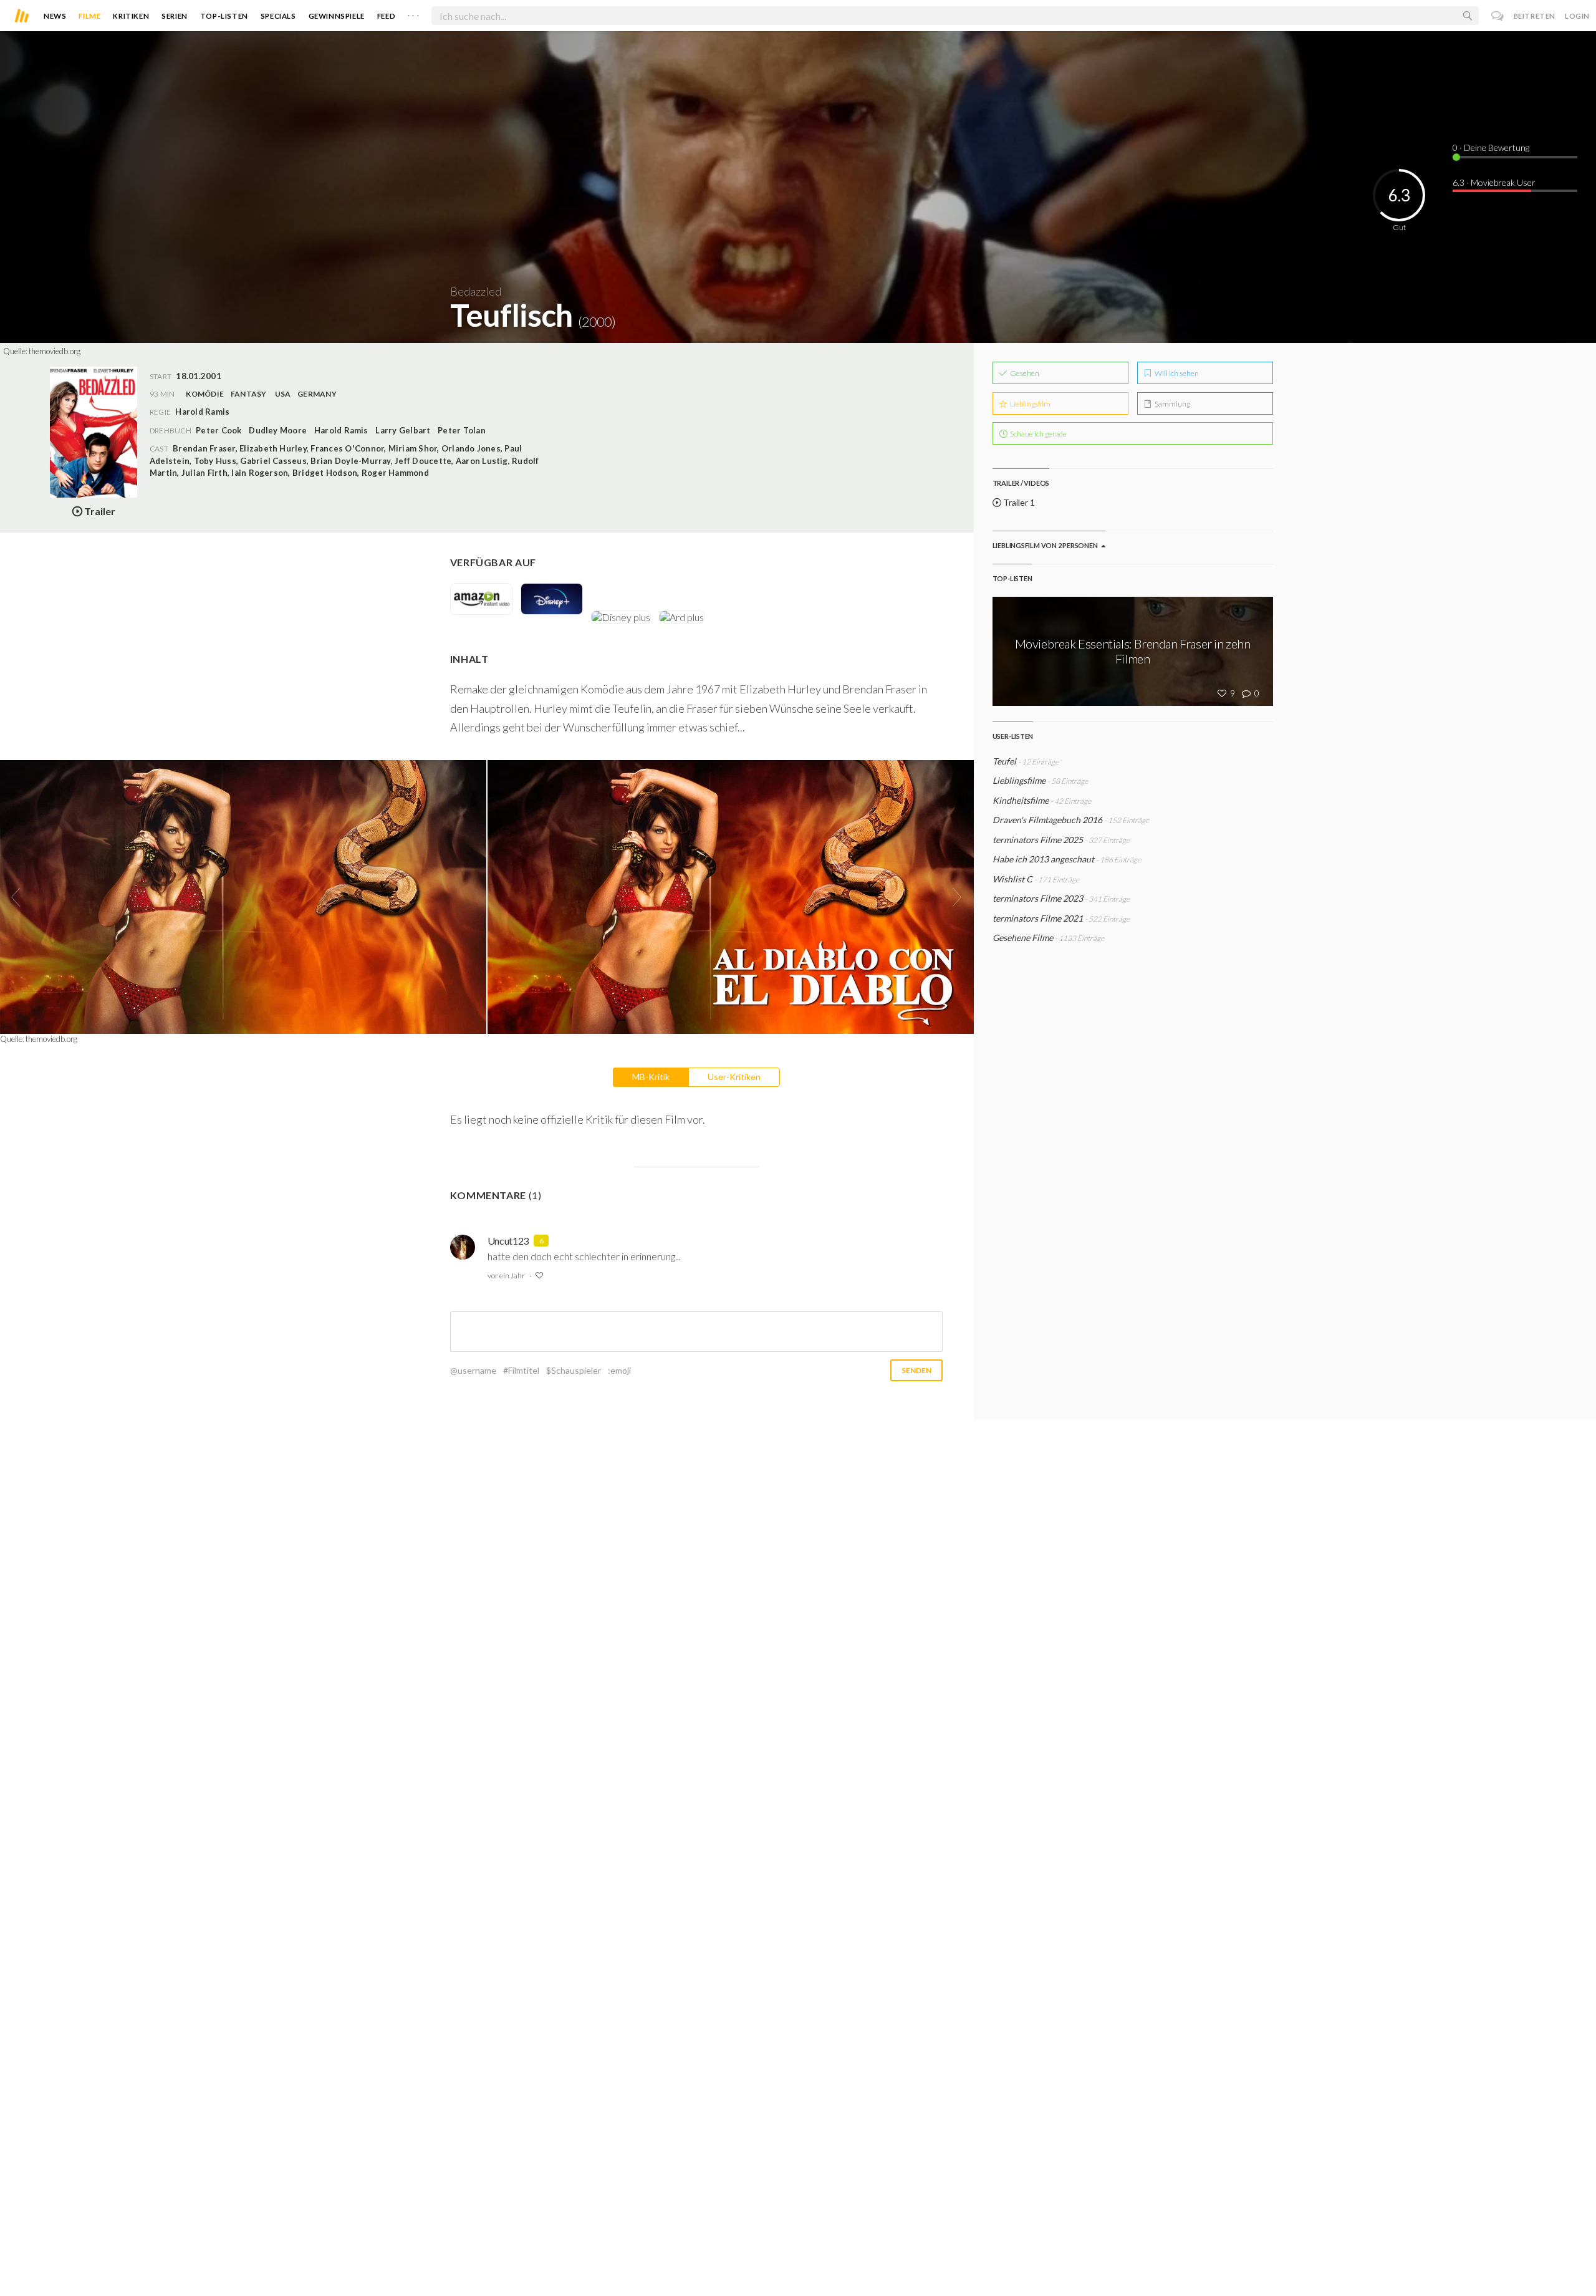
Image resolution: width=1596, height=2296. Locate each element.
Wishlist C (1012, 879)
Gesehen (1024, 373)
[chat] (1498, 16)
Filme (89, 16)
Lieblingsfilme (1019, 780)
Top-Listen (224, 16)
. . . (413, 13)
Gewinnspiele (337, 16)
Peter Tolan (462, 430)
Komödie (205, 394)
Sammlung (1172, 404)
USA (283, 394)
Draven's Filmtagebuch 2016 (1047, 820)
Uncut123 (508, 1241)
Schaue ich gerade (1038, 434)
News (55, 16)
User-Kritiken (734, 1077)
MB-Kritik (651, 1077)
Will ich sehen (1176, 373)
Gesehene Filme (1023, 938)
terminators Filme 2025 (1038, 840)
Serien (175, 16)
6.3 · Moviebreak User (1494, 182)
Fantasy (249, 394)
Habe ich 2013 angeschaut (1043, 859)
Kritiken (131, 16)
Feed (386, 16)
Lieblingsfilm (1030, 404)
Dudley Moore (278, 430)
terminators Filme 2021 (1038, 918)
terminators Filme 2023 (1038, 898)
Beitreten (1535, 16)
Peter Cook (219, 430)
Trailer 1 (1018, 502)
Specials (278, 16)
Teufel (1004, 761)
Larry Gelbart (403, 430)
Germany (317, 394)
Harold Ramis (341, 430)
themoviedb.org (55, 351)
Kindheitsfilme (1022, 800)
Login (1577, 16)
